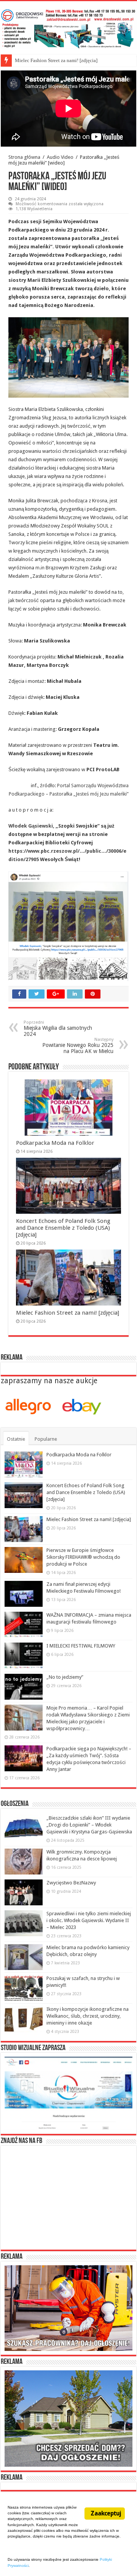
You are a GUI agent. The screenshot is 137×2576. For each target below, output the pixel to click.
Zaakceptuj (106, 2513)
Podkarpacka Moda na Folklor (55, 1143)
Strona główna (24, 157)
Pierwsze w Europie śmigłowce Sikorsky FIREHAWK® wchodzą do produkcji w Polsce (83, 1557)
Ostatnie (16, 1439)
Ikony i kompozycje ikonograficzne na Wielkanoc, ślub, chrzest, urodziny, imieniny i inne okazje (88, 2016)
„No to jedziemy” (65, 1677)
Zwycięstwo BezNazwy (71, 1883)
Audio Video (60, 157)
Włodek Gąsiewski (31, 826)
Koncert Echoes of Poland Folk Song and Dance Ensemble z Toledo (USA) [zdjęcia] (63, 1228)
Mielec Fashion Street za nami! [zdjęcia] (56, 60)
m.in (40, 568)
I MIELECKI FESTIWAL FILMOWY (81, 1646)
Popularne (46, 1439)
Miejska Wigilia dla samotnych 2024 (58, 1028)
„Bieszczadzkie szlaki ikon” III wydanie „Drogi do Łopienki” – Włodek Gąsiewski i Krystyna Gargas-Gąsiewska (89, 1825)
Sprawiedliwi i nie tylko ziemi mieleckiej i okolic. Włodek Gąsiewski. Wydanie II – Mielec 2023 (89, 1920)
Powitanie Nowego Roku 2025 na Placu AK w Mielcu (78, 1046)
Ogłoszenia (15, 1804)
